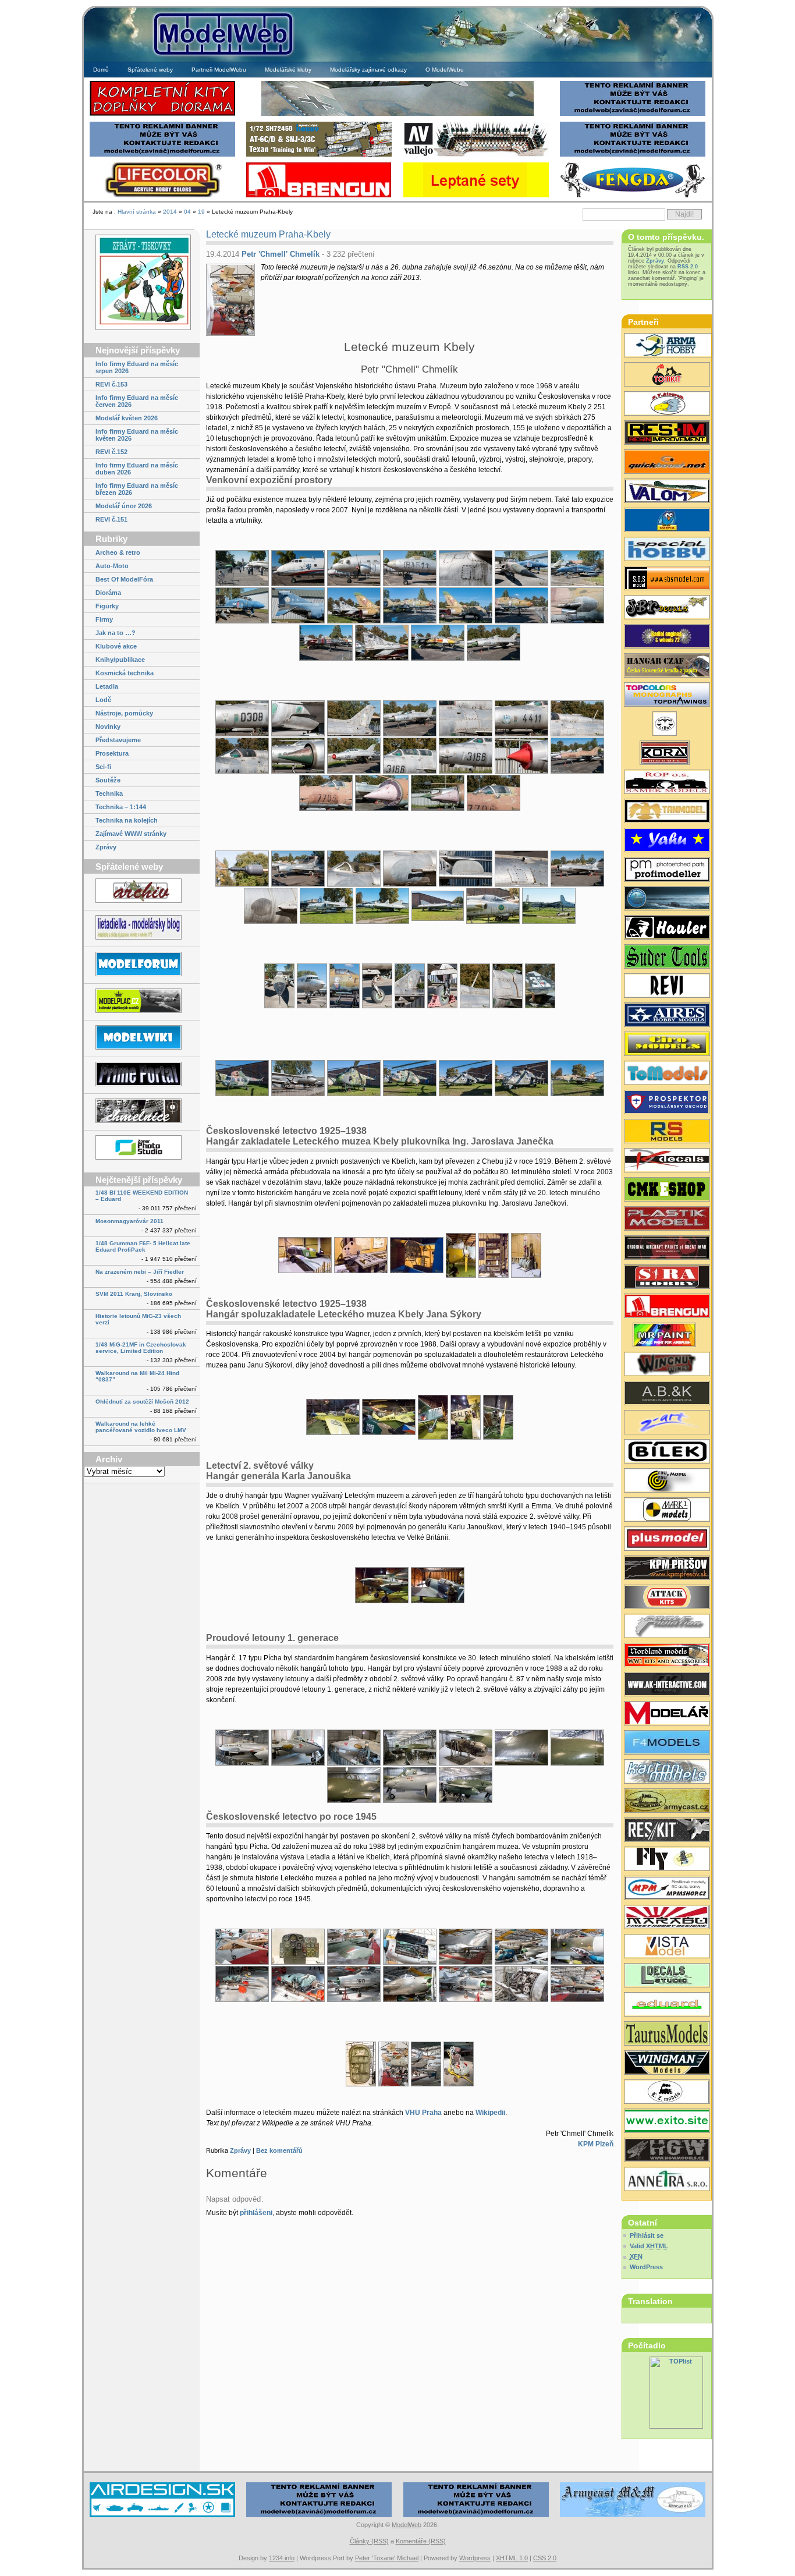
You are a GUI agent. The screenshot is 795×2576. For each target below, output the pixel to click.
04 (187, 212)
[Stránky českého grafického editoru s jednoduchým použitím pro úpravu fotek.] (142, 1148)
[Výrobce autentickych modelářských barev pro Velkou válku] (667, 1249)
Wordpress (475, 2558)
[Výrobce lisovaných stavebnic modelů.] (667, 550)
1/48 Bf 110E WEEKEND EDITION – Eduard (142, 1196)
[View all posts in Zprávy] (142, 283)
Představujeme (118, 740)
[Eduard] (397, 114)
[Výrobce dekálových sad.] (667, 1161)
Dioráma (108, 593)
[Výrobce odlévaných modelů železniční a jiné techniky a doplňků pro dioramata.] (667, 2093)
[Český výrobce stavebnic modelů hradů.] (667, 1947)
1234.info (282, 2558)
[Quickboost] (667, 463)
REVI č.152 (111, 452)
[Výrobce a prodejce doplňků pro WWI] (667, 1656)
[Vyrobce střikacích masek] (667, 375)
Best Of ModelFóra (124, 579)
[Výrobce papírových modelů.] (667, 1423)
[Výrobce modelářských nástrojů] (667, 958)
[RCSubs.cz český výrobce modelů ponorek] (667, 899)
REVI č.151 (111, 519)
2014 (170, 212)
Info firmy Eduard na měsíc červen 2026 (137, 401)
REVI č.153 (111, 384)
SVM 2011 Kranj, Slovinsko (134, 1294)
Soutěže (108, 780)
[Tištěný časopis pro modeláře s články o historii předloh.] (667, 987)
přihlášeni (256, 2213)
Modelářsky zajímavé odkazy (368, 70)
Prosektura (112, 753)
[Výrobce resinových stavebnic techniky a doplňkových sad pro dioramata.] (667, 1074)
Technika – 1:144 (121, 807)
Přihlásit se (647, 2235)
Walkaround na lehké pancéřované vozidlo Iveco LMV (141, 1427)
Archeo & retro (118, 552)
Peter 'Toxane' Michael (387, 2558)
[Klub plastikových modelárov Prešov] (667, 1569)
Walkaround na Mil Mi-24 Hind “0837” (137, 1376)
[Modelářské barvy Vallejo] (476, 155)
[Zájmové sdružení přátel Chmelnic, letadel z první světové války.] (142, 1112)
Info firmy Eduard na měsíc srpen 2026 (137, 367)
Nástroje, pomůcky (124, 713)
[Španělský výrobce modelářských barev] (667, 1685)
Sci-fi (103, 767)
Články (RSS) (369, 2541)
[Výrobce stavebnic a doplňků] (667, 754)
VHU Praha (423, 2113)
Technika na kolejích (127, 820)
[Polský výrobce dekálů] (667, 2122)
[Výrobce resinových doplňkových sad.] (667, 1016)
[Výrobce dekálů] (667, 608)
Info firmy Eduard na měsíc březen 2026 (137, 489)
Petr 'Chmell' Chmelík (281, 254)
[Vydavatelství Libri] (667, 725)
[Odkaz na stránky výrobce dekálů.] (667, 1976)
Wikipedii (490, 2113)
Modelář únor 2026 (124, 506)
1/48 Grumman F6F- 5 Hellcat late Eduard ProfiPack (143, 1246)
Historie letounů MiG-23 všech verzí (138, 1319)
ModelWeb (407, 2525)
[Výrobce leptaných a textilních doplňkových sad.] (667, 2151)
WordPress (646, 2267)
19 (201, 212)
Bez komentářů (279, 2150)
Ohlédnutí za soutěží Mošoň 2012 (142, 1402)
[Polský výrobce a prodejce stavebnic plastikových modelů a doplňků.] (667, 346)
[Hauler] (319, 196)
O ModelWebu (445, 70)
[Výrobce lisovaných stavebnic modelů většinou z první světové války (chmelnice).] (667, 1860)
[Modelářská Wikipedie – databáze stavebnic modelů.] (142, 1038)
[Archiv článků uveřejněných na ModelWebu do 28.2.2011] (142, 892)
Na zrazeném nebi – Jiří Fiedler (140, 1272)
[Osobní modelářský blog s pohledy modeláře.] (142, 928)
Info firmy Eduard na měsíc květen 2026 (137, 435)
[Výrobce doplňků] (667, 1045)
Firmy (104, 619)
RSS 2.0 (688, 267)
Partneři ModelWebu (219, 70)
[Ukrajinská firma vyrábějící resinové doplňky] (667, 1831)
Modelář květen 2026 (127, 418)
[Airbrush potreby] (633, 196)
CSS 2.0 (545, 2558)
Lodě (103, 700)
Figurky (107, 606)
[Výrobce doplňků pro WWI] (667, 2035)
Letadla (107, 686)
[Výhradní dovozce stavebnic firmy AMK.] (667, 2180)
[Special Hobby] (319, 155)
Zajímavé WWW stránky (131, 834)
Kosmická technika (125, 673)
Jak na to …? (116, 633)
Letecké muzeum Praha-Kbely (268, 234)
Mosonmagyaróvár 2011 (129, 1221)
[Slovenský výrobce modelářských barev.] (667, 1336)
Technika (109, 793)
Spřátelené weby (150, 70)
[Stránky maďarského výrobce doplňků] (667, 579)
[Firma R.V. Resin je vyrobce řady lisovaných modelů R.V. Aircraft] (667, 405)
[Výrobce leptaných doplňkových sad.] (667, 871)
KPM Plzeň (596, 2144)
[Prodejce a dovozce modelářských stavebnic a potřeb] (667, 1889)
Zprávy (106, 847)
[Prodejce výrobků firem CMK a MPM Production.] (667, 1190)
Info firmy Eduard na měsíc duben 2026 (137, 469)
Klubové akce (116, 646)
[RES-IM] (476, 196)
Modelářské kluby (288, 70)
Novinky (108, 727)
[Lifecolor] (162, 196)
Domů (101, 70)
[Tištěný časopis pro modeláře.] (667, 1714)
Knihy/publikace (120, 660)
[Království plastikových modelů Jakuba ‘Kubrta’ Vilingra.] (142, 1002)
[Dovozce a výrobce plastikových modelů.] (667, 1452)
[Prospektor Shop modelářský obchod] (667, 1103)
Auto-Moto (112, 566)
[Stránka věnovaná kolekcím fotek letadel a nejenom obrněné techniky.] (142, 1075)
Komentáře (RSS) (421, 2541)
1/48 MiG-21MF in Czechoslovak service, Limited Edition (141, 1348)
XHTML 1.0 (512, 2558)
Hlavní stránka (137, 212)
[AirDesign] (162, 2516)
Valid (649, 2246)
